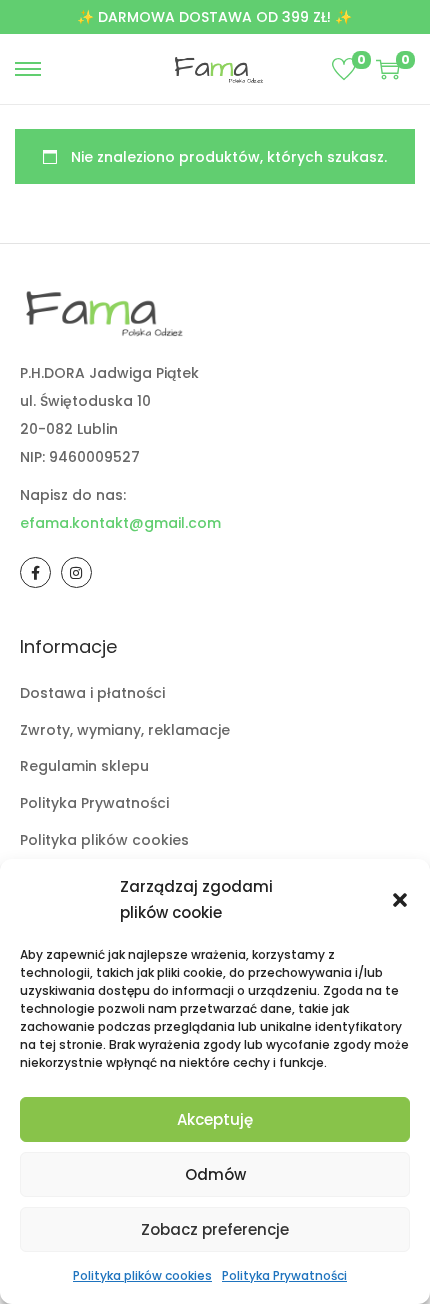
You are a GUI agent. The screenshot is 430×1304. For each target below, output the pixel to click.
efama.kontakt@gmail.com (120, 523)
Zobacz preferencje (215, 1229)
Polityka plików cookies (142, 1275)
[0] (344, 69)
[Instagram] (76, 572)
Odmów (215, 1174)
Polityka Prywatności (284, 1275)
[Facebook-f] (35, 572)
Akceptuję (215, 1119)
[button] (400, 900)
